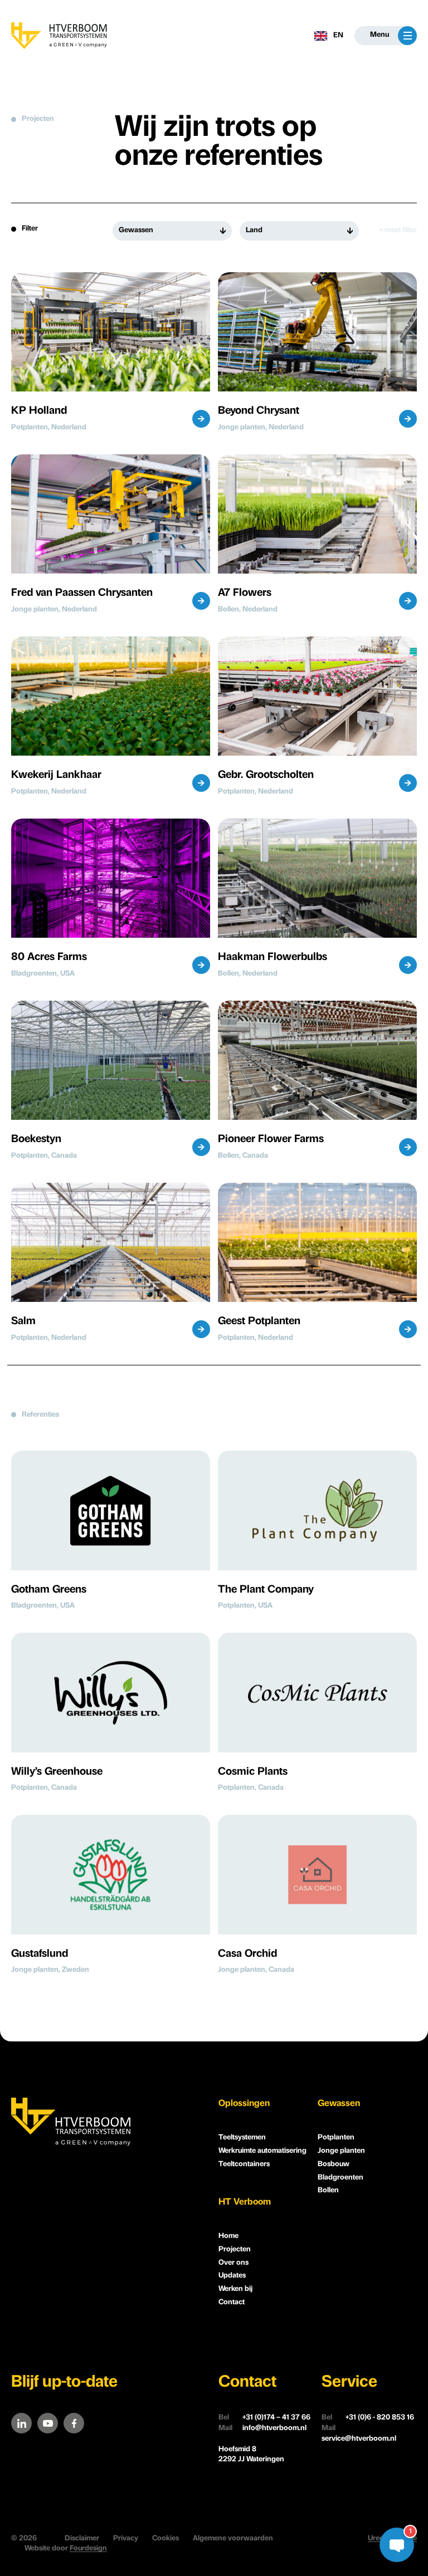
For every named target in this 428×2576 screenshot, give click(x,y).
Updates (232, 2276)
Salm (23, 1322)
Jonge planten (341, 2151)
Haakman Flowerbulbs (273, 958)
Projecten (235, 2249)
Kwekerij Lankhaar (56, 775)
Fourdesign (88, 2548)
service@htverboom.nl (359, 2433)
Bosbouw (334, 2164)
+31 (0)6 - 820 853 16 (368, 2418)
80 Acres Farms (49, 958)
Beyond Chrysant (259, 411)
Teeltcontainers (244, 2164)
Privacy (126, 2538)
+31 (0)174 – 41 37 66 (264, 2418)
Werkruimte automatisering (262, 2151)
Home (228, 2236)
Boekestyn (36, 1140)
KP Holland (39, 411)
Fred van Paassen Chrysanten (82, 593)
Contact (232, 2302)
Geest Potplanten (259, 1322)
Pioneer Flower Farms (271, 1140)
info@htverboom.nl (262, 2428)
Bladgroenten (341, 2178)
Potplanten (336, 2137)
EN (338, 35)
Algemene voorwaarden (233, 2538)
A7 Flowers (245, 593)
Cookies (166, 2538)
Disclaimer (82, 2538)
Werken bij (235, 2289)
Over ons (234, 2263)
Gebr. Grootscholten (266, 775)
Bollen (328, 2190)
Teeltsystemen (242, 2137)
